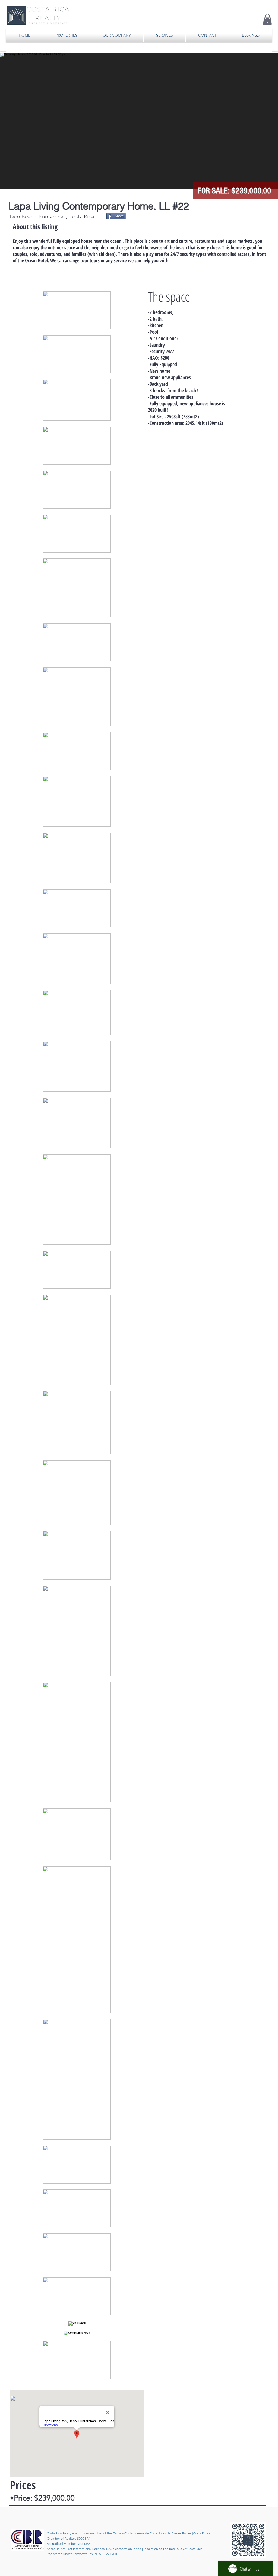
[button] (267, 19)
